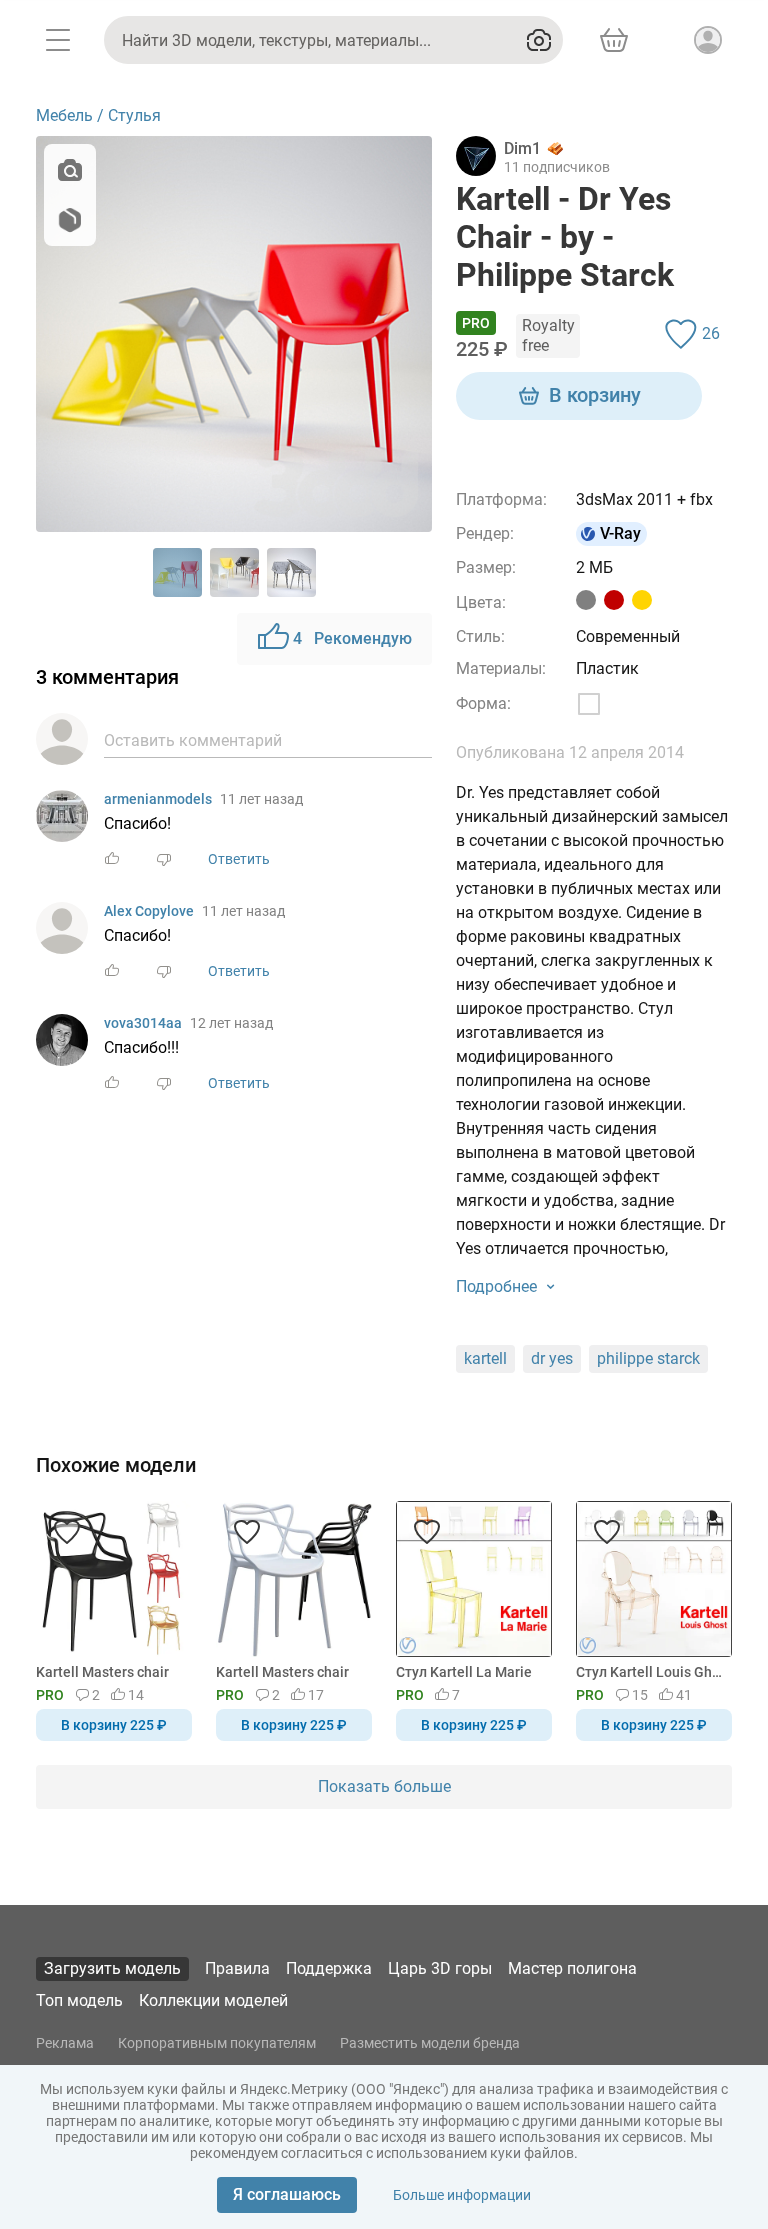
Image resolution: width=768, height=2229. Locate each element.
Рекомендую (352, 638)
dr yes (552, 1358)
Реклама (65, 2043)
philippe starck (648, 1358)
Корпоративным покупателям (217, 2043)
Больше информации (462, 2195)
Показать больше (384, 1786)
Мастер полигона (572, 1968)
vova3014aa (143, 1023)
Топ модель (79, 2000)
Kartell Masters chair (102, 1672)
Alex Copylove (149, 911)
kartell (485, 1358)
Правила (237, 1968)
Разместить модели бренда (430, 2043)
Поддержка (329, 1968)
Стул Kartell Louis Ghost (650, 1672)
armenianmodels (158, 799)
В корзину (595, 395)
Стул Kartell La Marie (464, 1672)
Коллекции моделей (213, 2000)
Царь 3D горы (440, 1968)
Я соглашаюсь (287, 2194)
